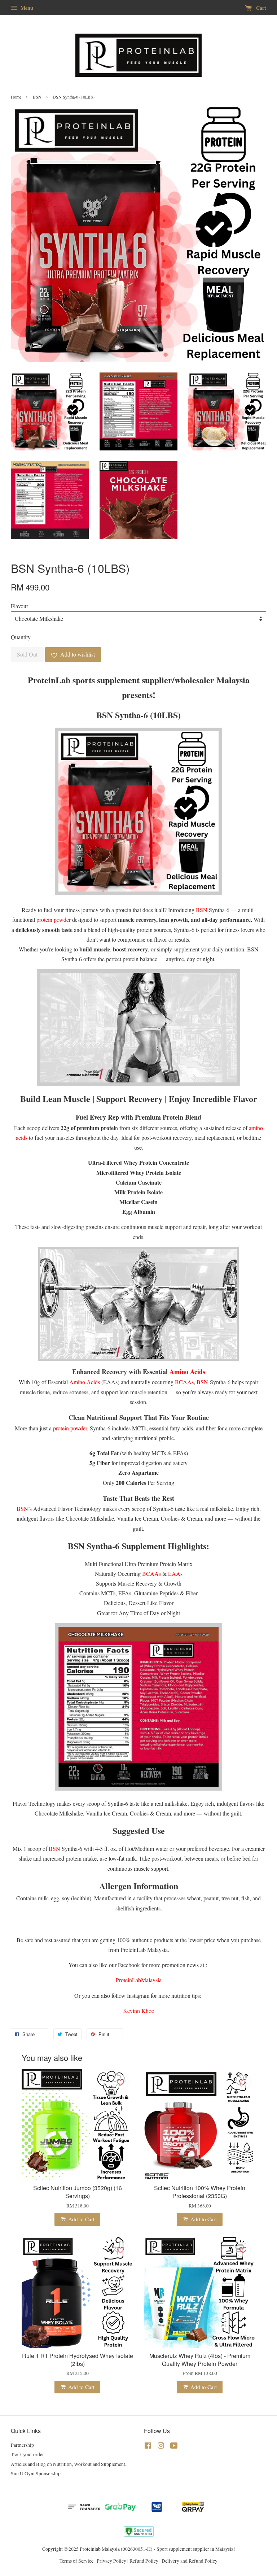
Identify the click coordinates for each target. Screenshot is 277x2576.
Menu (26, 8)
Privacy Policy (111, 2561)
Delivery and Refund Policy (190, 2561)
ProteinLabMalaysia (139, 1980)
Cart (260, 8)
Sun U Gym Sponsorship (36, 2473)
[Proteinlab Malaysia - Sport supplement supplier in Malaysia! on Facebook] (148, 2447)
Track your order (27, 2454)
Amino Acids (85, 1382)
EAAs (175, 1574)
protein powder (54, 919)
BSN (37, 97)
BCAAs (184, 1382)
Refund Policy (144, 2561)
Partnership (22, 2445)
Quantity (21, 637)
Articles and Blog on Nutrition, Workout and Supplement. (69, 2464)
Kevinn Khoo (139, 2011)
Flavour (19, 606)
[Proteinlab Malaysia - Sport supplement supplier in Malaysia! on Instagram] (161, 2447)
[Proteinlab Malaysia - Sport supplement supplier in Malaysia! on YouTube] (174, 2447)
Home (16, 97)
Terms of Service (76, 2561)
